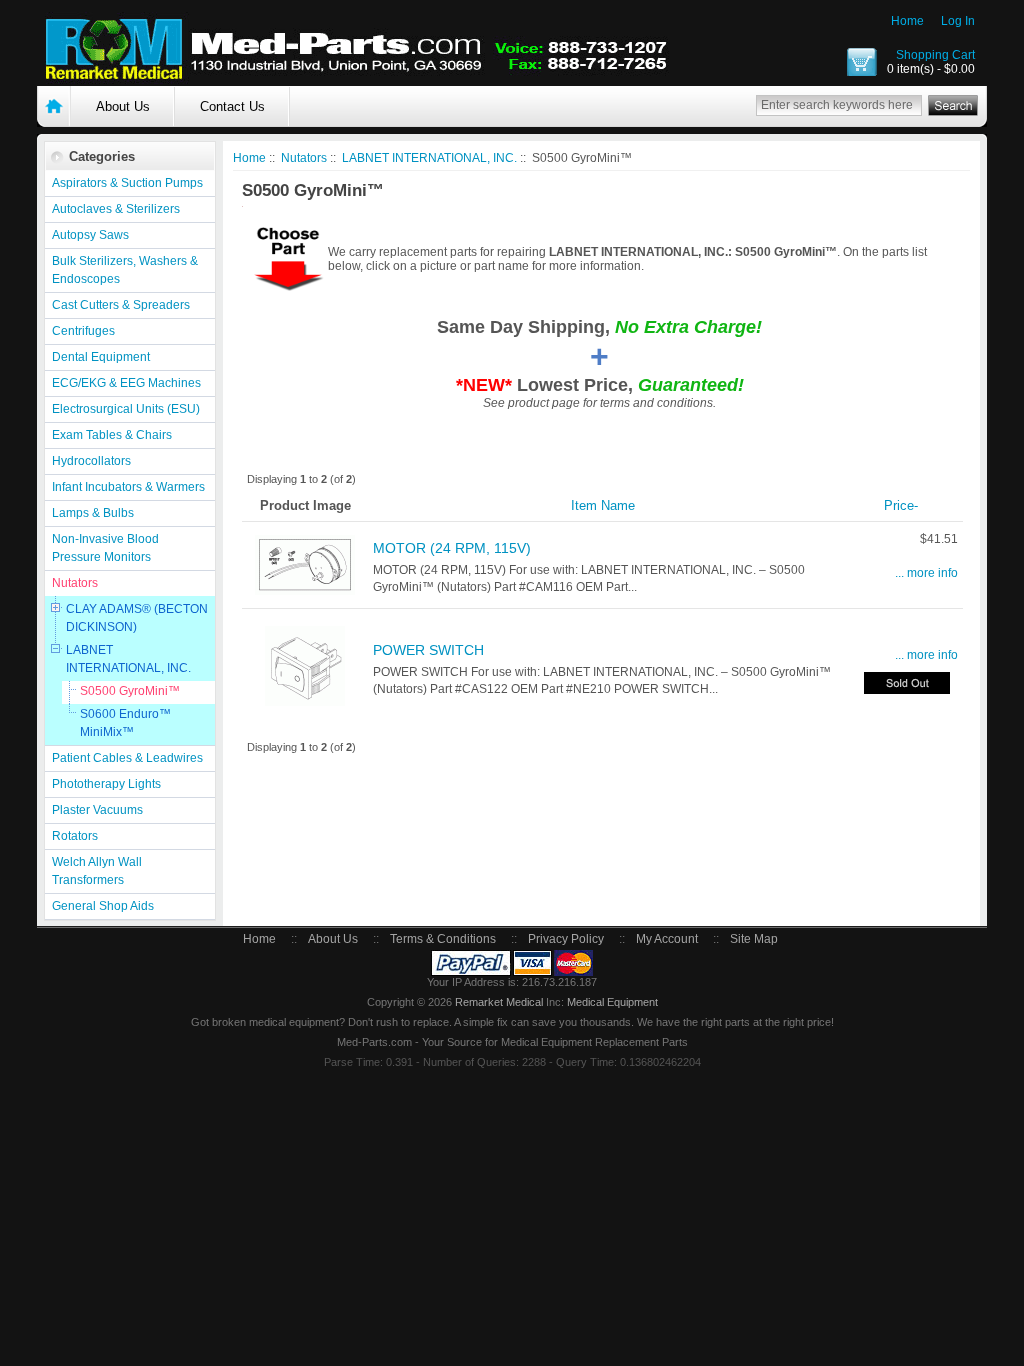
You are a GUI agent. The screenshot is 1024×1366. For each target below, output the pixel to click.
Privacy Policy (566, 939)
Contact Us (232, 106)
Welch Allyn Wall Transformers (97, 871)
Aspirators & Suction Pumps (127, 183)
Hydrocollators (91, 461)
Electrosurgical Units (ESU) (126, 409)
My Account (667, 939)
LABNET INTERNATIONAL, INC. (128, 659)
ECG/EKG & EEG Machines (126, 383)
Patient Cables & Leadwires (127, 758)
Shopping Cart (935, 55)
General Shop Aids (103, 906)
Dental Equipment (101, 357)
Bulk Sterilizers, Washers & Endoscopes (125, 270)
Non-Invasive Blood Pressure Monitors (105, 548)
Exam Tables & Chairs (112, 435)
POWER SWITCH (428, 650)
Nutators (75, 583)
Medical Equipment (612, 1002)
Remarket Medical (499, 1002)
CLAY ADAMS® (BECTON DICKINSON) (137, 618)
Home (907, 21)
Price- (901, 505)
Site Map (754, 939)
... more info (926, 573)
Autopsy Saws (90, 235)
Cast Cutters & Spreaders (121, 305)
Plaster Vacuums (97, 810)
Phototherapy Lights (106, 784)
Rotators (75, 836)
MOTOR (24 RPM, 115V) (452, 548)
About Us (123, 106)
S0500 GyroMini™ (130, 691)
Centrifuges (83, 331)
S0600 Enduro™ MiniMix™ (125, 723)
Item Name (603, 505)
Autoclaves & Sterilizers (116, 209)
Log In (958, 21)
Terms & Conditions (443, 939)
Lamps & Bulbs (93, 513)
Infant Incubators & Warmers (128, 487)
